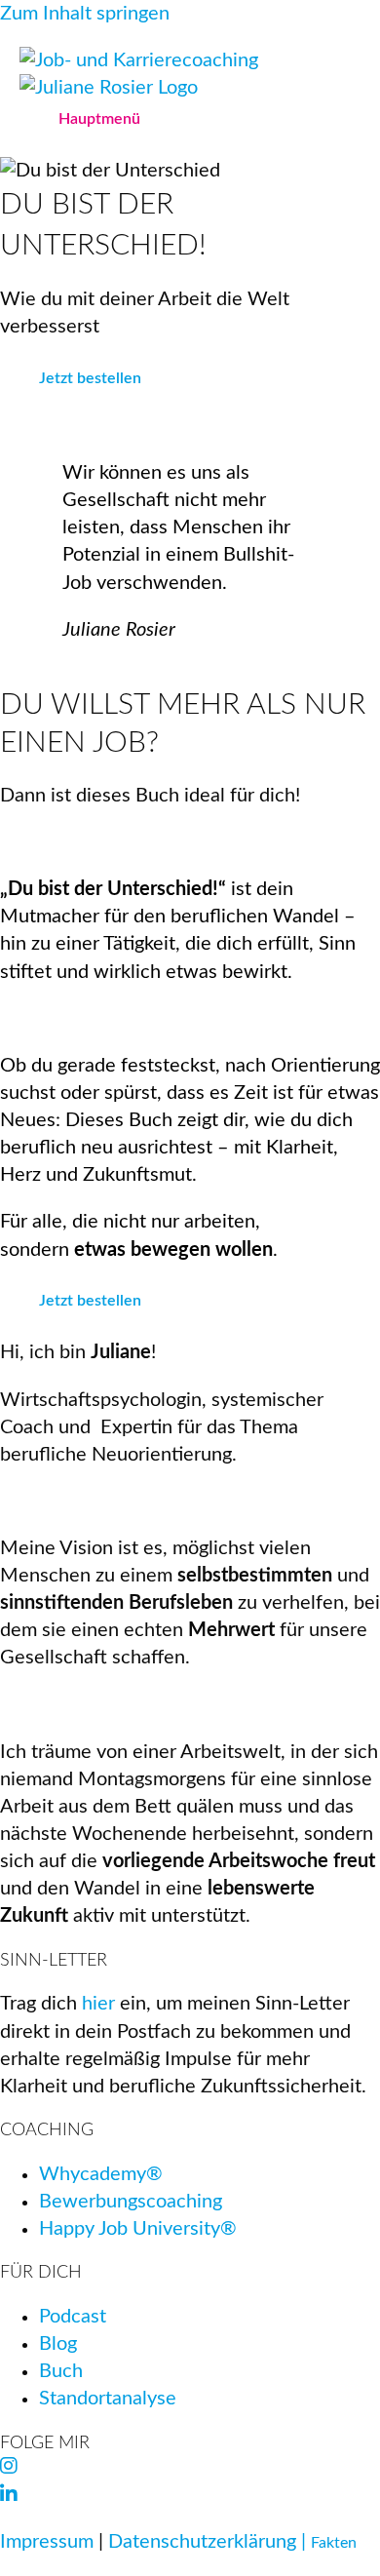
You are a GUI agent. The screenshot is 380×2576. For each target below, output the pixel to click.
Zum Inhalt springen (85, 14)
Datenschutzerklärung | (209, 2542)
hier (98, 2004)
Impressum (47, 2542)
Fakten (334, 2543)
